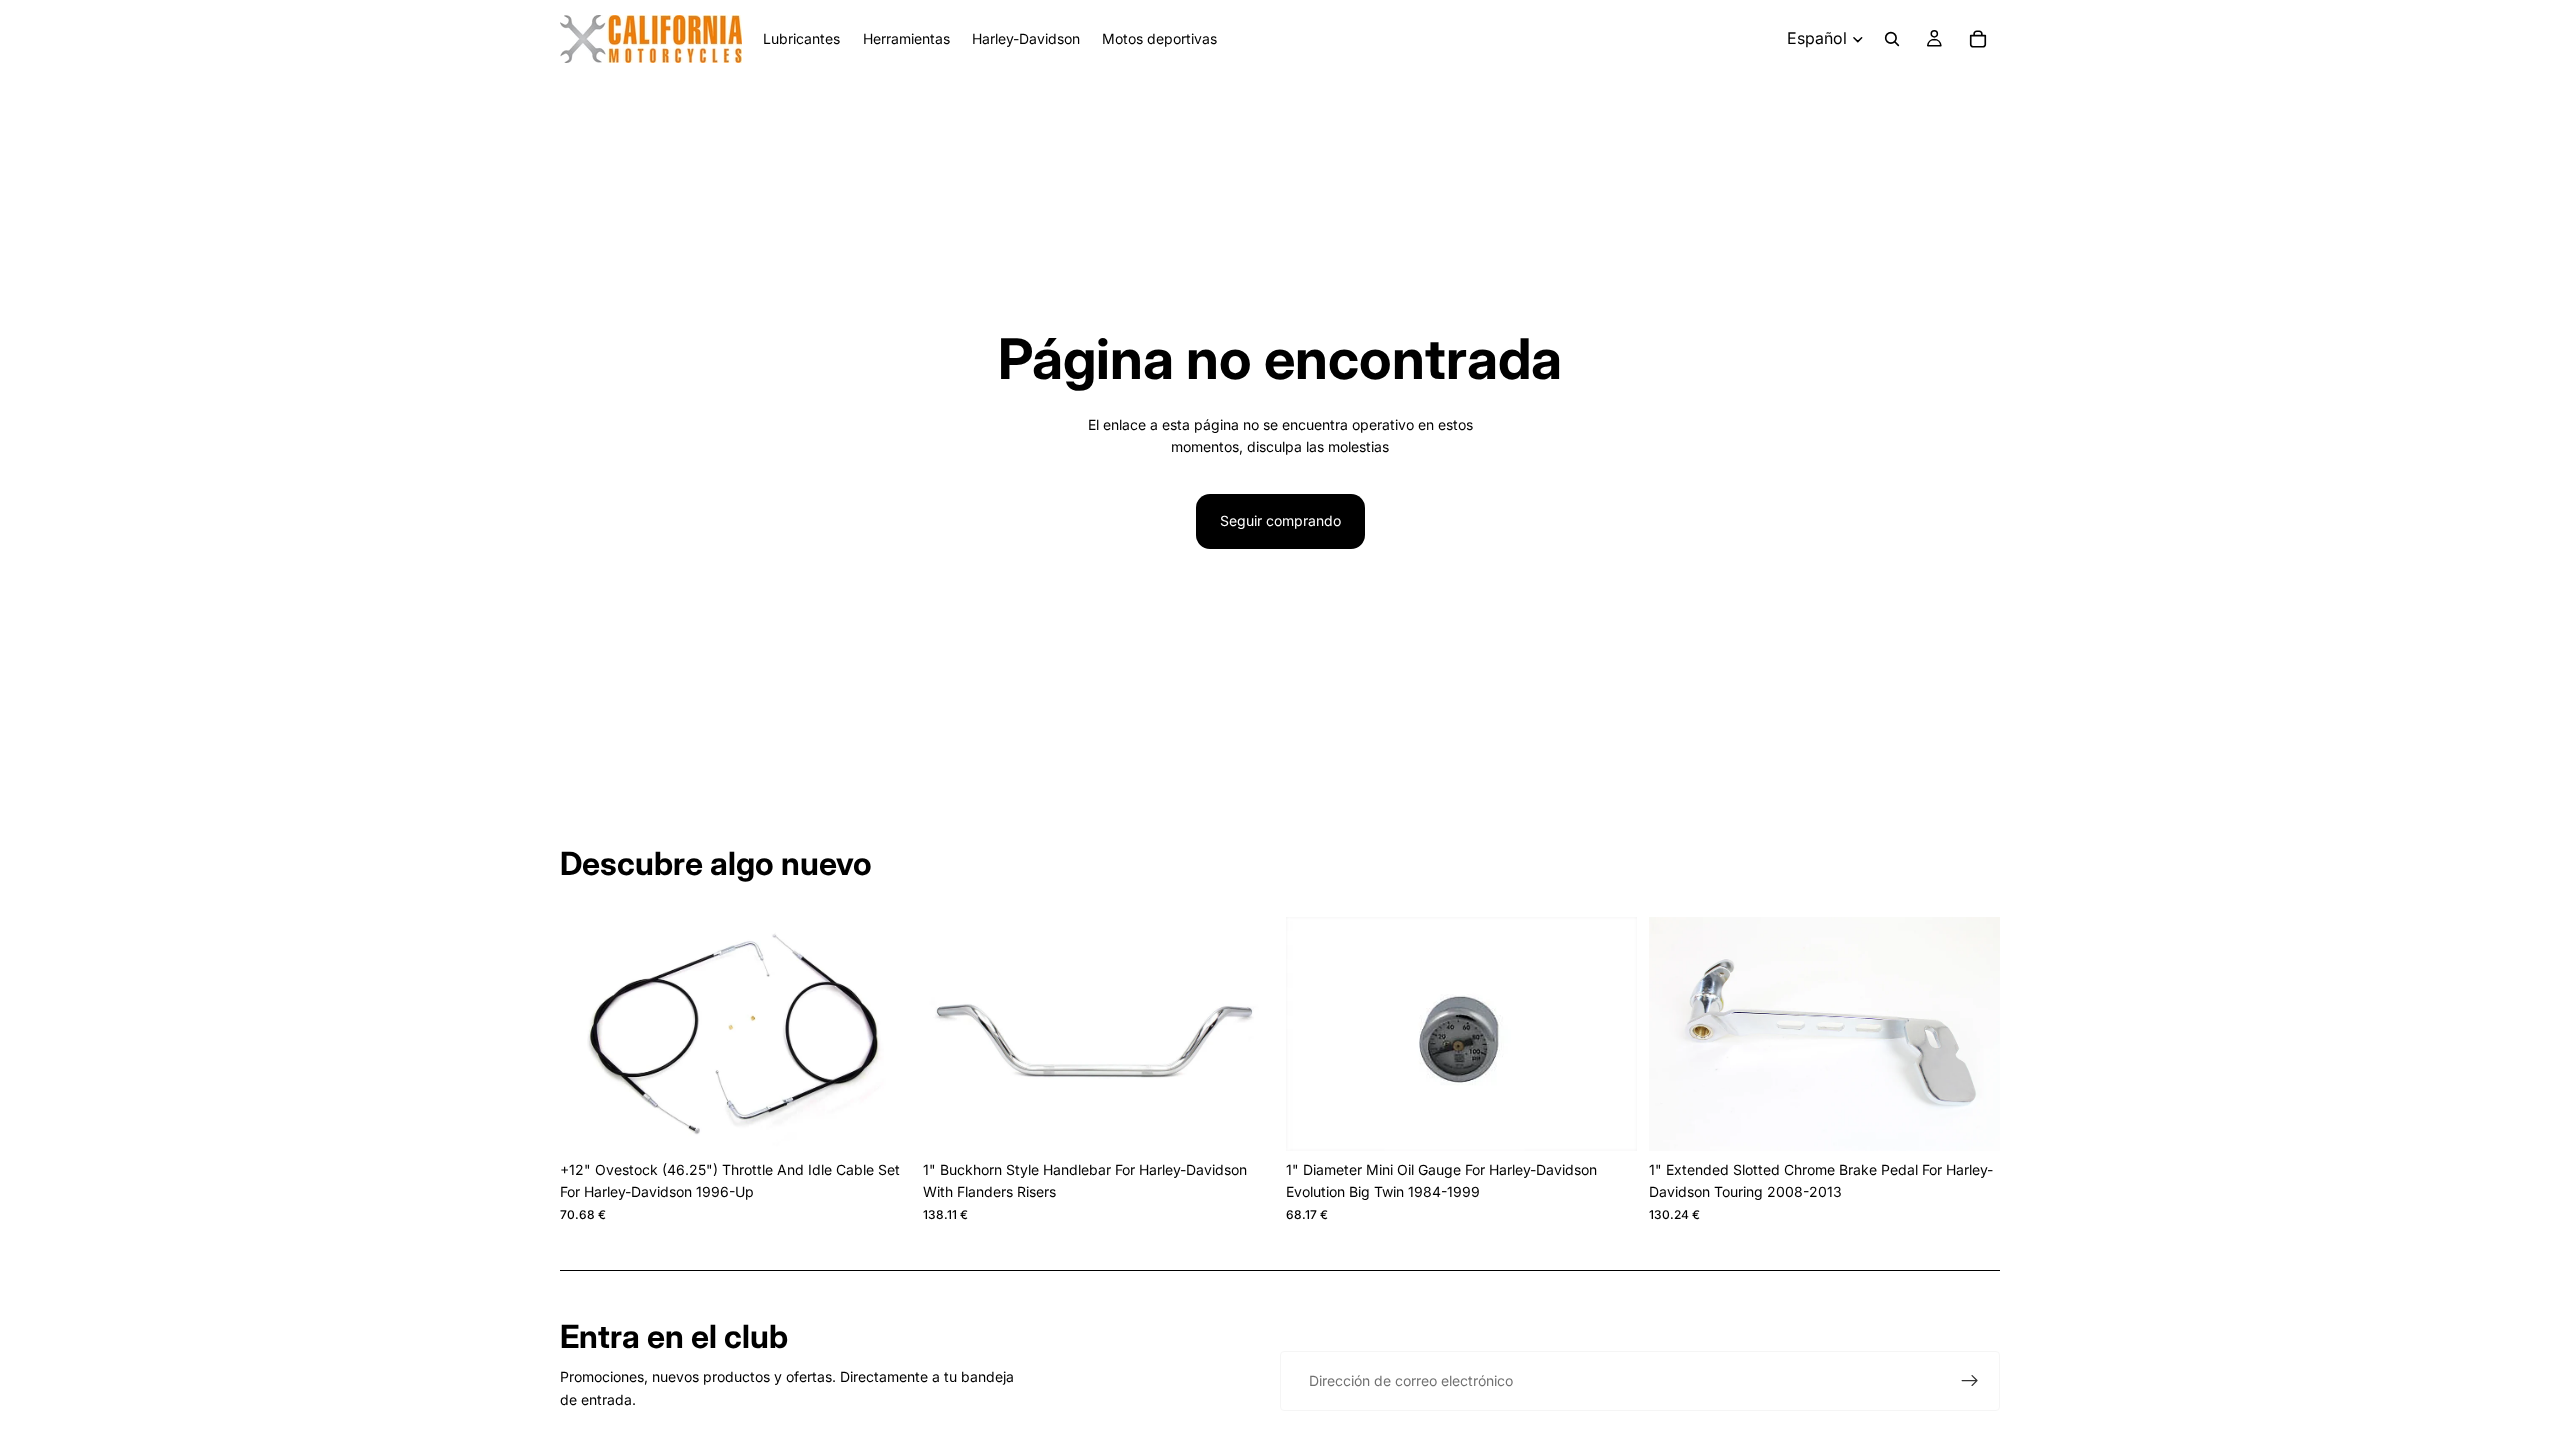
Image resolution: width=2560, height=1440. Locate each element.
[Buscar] (1892, 39)
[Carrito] (1978, 39)
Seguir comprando (1280, 520)
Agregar (897, 1119)
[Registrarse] (1970, 1381)
